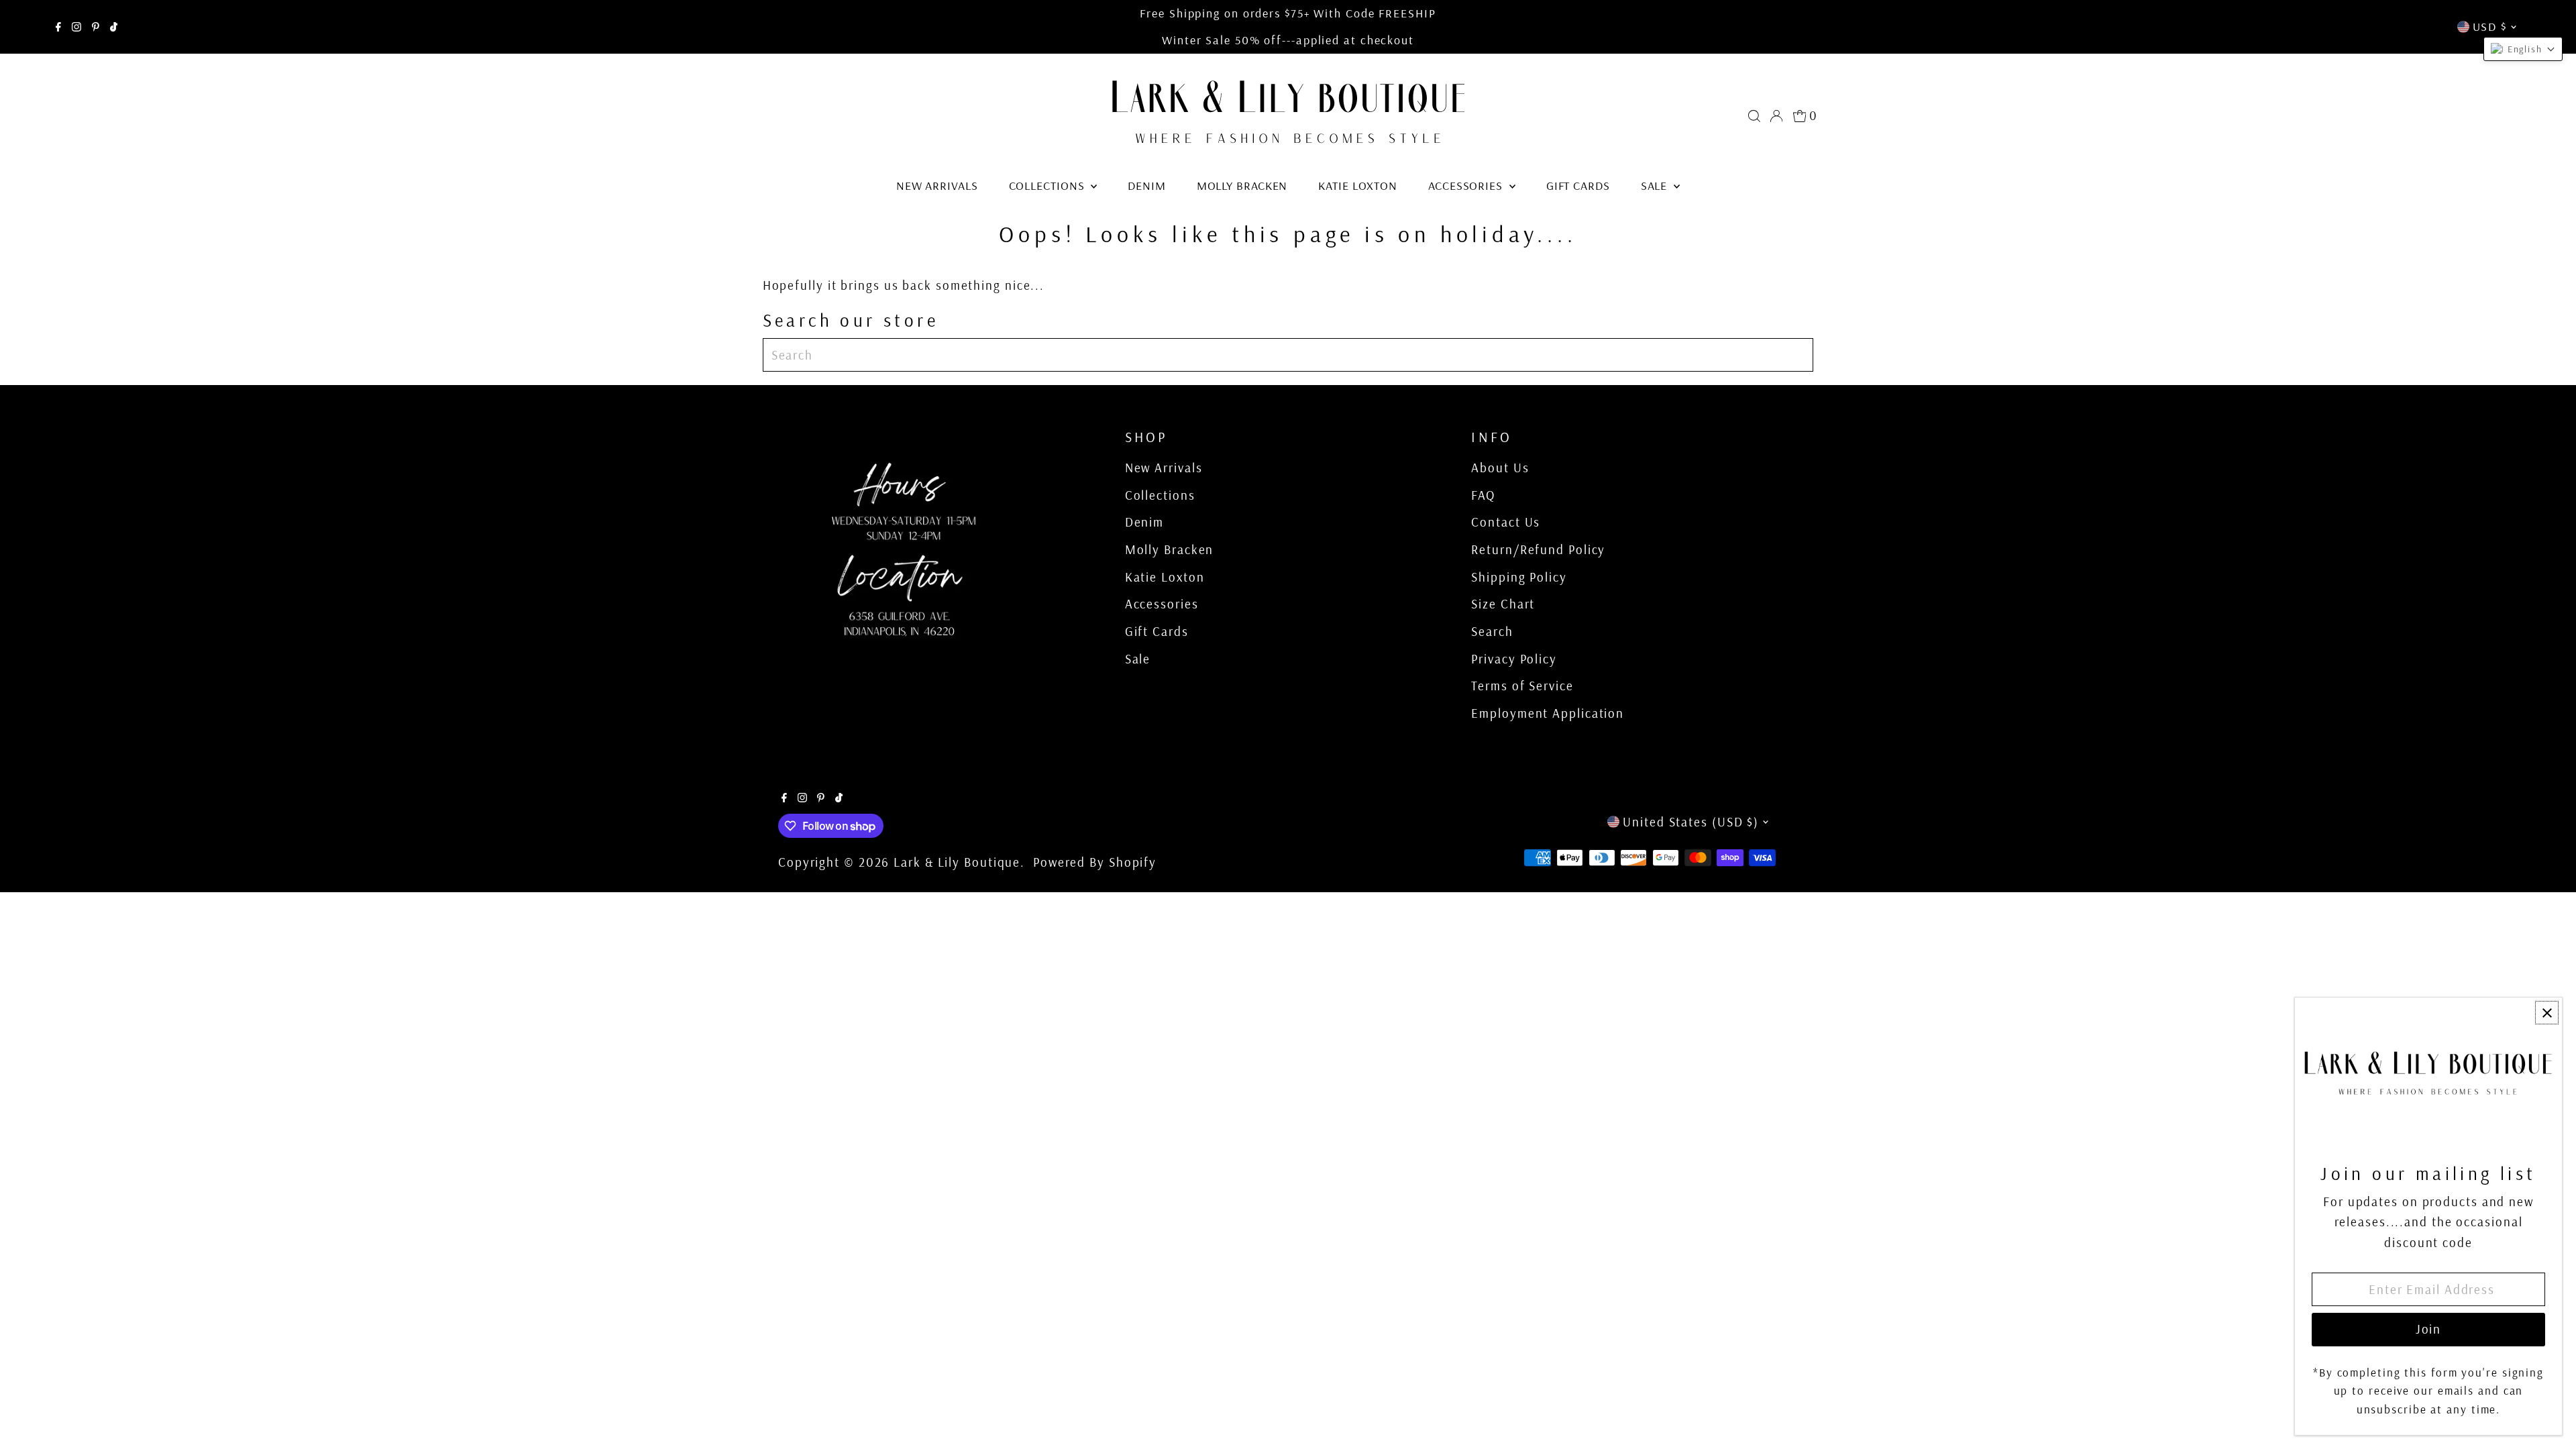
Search (1492, 631)
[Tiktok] (114, 27)
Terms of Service (1522, 686)
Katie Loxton (1358, 185)
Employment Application (1548, 713)
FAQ (1483, 495)
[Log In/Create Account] (1776, 116)
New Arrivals (937, 185)
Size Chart (1503, 604)
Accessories (1467, 185)
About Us (1500, 468)
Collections (1049, 185)
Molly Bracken (1242, 185)
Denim (1147, 185)
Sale (1656, 185)
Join (2429, 1329)
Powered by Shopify (1095, 862)
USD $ (2490, 26)
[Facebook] (58, 27)
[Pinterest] (96, 27)
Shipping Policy (1519, 577)
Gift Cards (1578, 185)
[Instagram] (76, 27)
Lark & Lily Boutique (957, 862)
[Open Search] (1754, 116)
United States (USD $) (1691, 822)
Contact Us (1506, 522)
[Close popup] (2547, 1013)
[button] (2523, 49)
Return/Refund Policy (1538, 549)
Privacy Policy (1514, 659)
